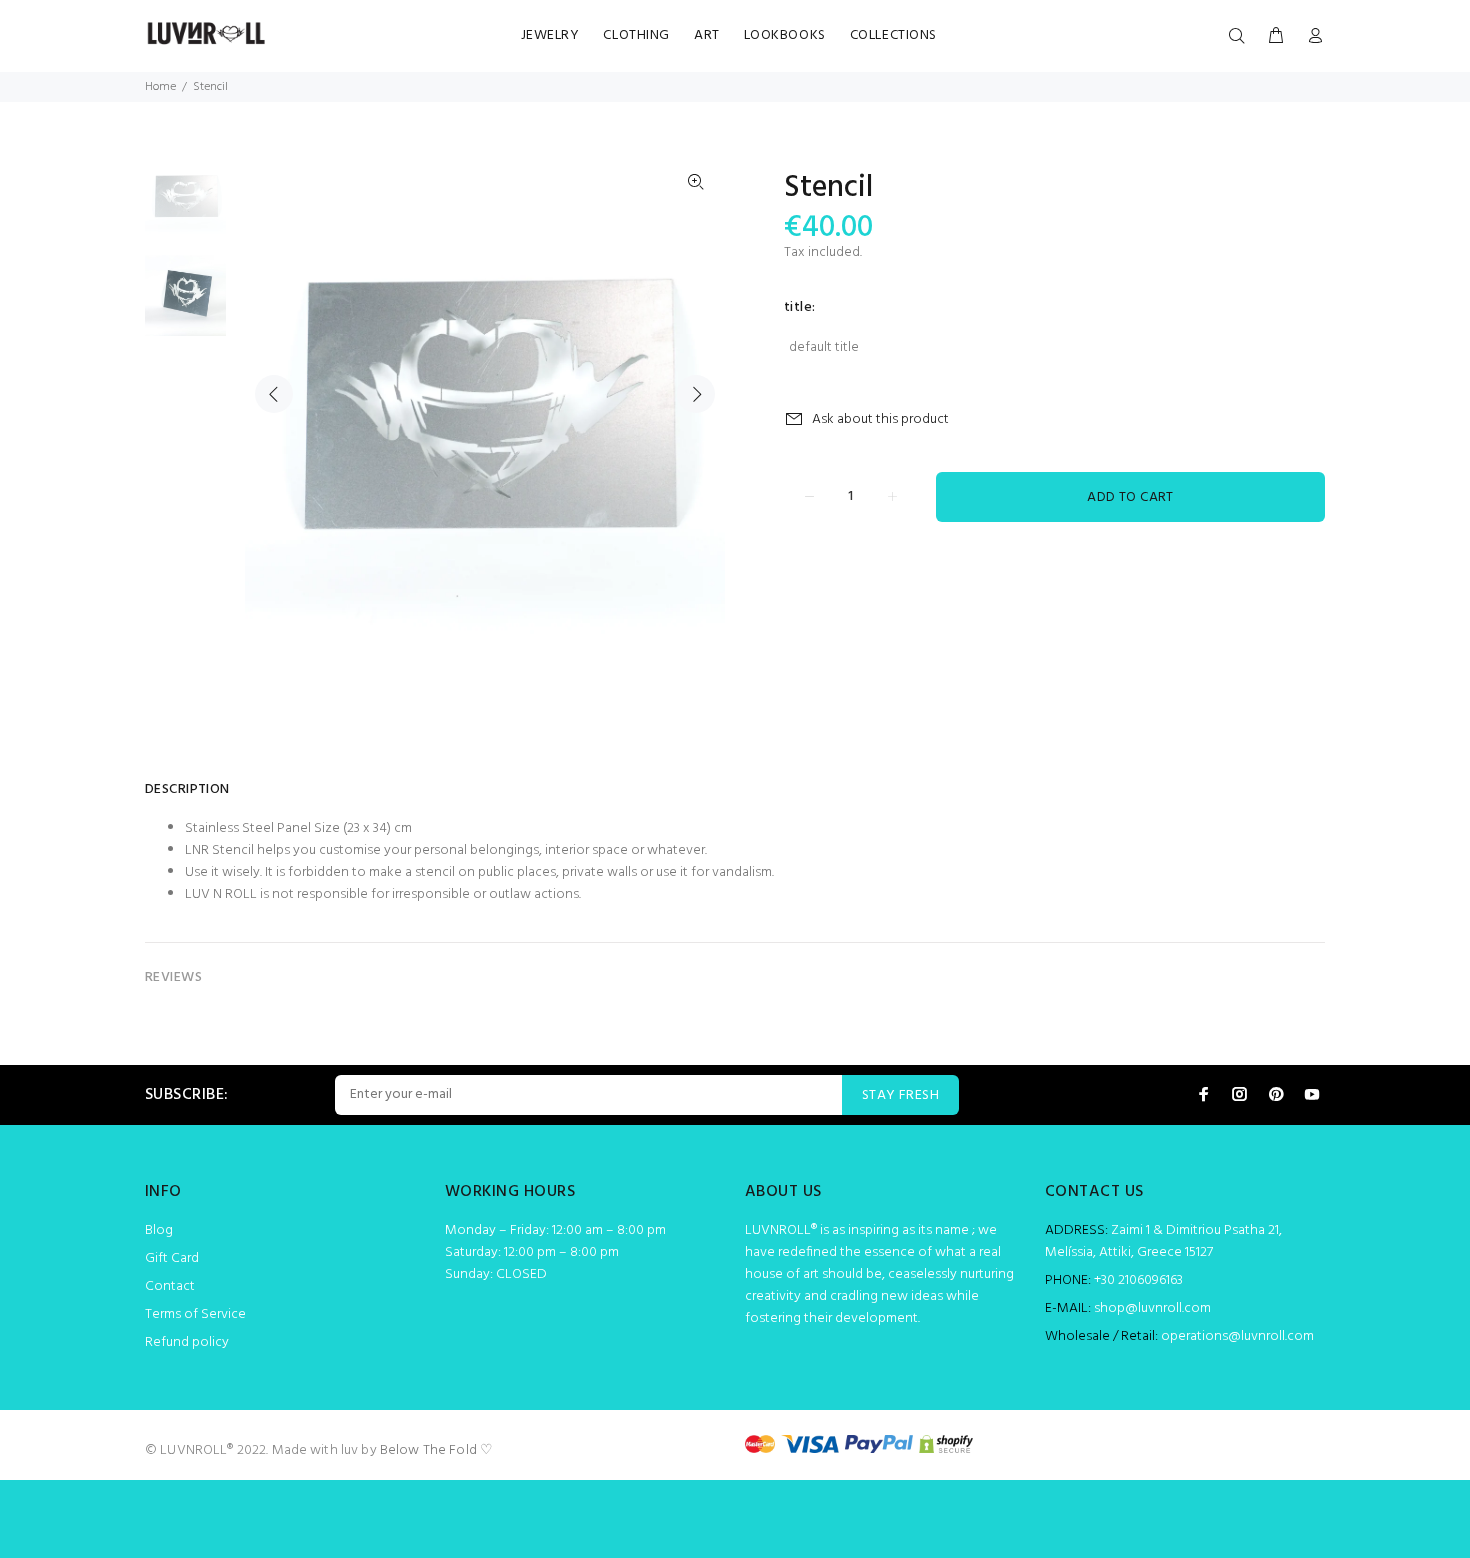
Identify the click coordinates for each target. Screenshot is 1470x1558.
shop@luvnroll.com (1152, 1308)
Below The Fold (428, 1450)
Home (160, 87)
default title (824, 347)
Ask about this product (880, 419)
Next (696, 394)
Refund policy (187, 1342)
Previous (274, 394)
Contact (170, 1286)
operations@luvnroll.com (1237, 1336)
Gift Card (172, 1258)
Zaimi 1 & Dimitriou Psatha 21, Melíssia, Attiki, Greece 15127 (1163, 1241)
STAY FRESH (900, 1095)
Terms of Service (195, 1314)
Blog (159, 1230)
